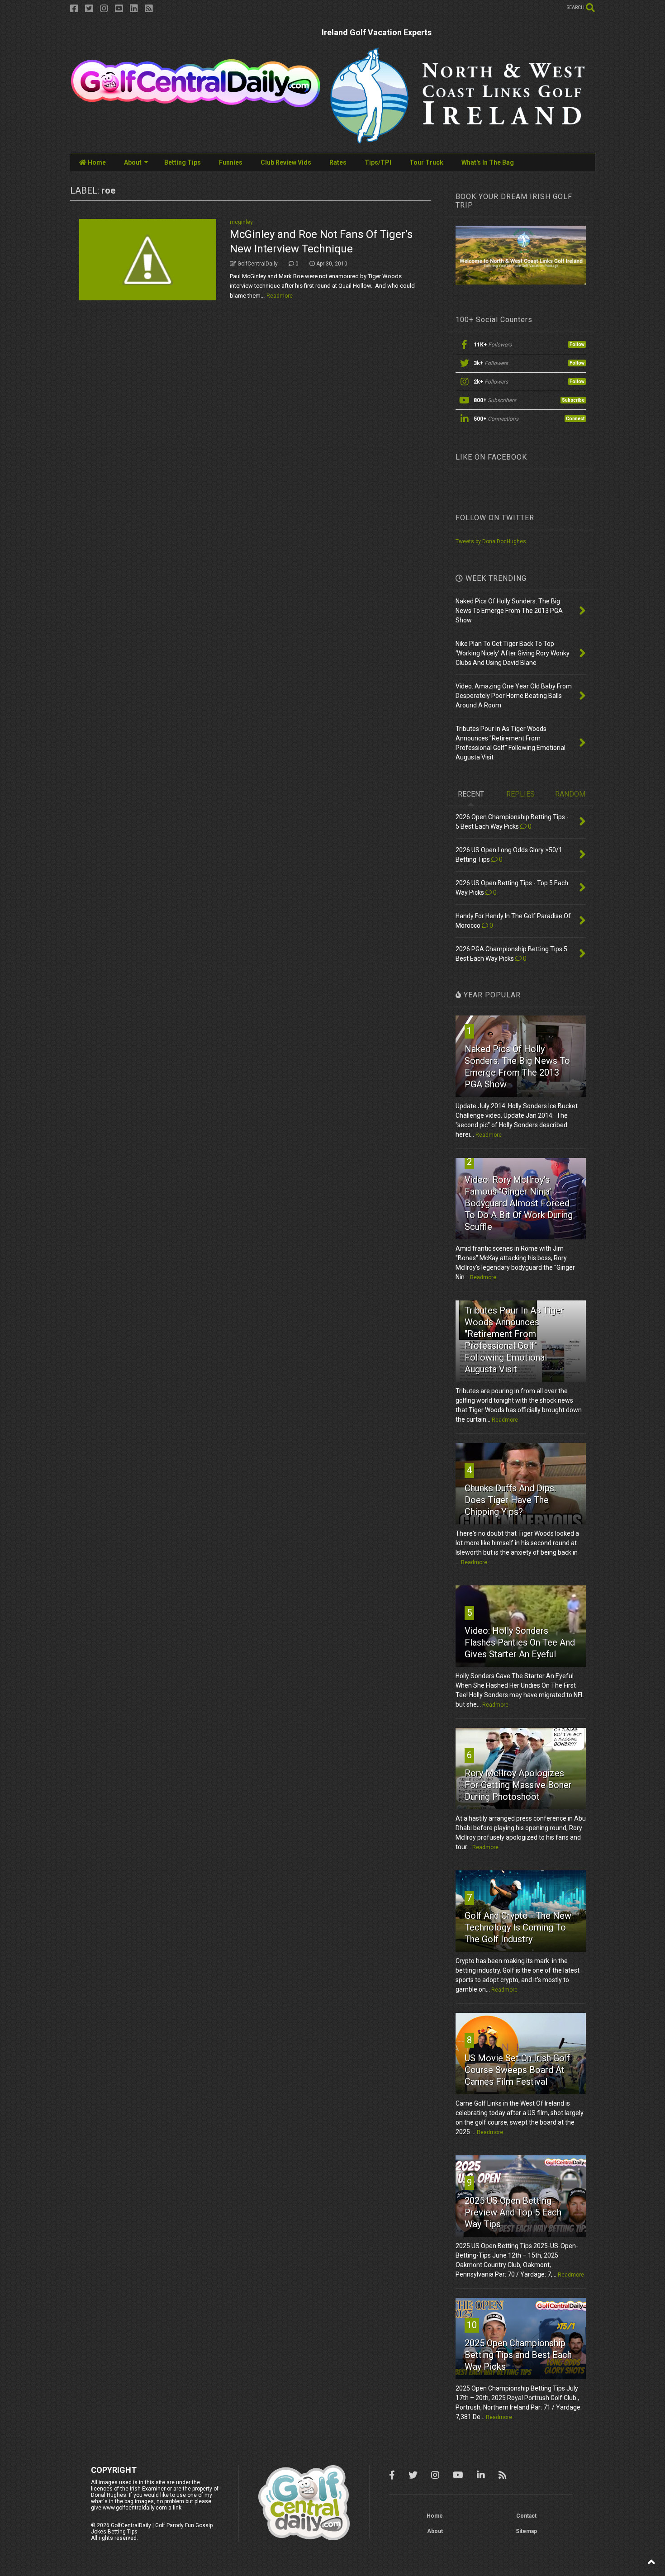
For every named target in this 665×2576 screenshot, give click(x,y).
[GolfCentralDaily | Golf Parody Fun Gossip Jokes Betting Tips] (196, 104)
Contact (526, 2516)
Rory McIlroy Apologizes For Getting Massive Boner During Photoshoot (518, 1785)
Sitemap (526, 2531)
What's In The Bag (488, 162)
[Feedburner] (149, 9)
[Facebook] (74, 9)
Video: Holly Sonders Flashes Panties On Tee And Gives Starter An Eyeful (520, 1642)
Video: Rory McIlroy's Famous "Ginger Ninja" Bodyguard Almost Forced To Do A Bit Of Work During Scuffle (519, 1203)
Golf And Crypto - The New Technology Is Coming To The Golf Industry (518, 1927)
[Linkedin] (134, 9)
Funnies (231, 162)
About (133, 162)
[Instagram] (104, 9)
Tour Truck (426, 162)
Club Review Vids (286, 162)
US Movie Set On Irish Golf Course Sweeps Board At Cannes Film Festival (517, 2070)
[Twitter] (89, 9)
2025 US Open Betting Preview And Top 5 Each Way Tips (513, 2212)
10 (472, 2325)
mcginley (241, 222)
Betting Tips (183, 162)
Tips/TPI (378, 162)
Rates (338, 162)
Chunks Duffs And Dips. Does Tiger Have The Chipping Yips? (510, 1500)
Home (96, 162)
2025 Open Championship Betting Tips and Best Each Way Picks (518, 2355)
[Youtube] (119, 9)
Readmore (280, 296)
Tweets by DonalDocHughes (491, 541)
